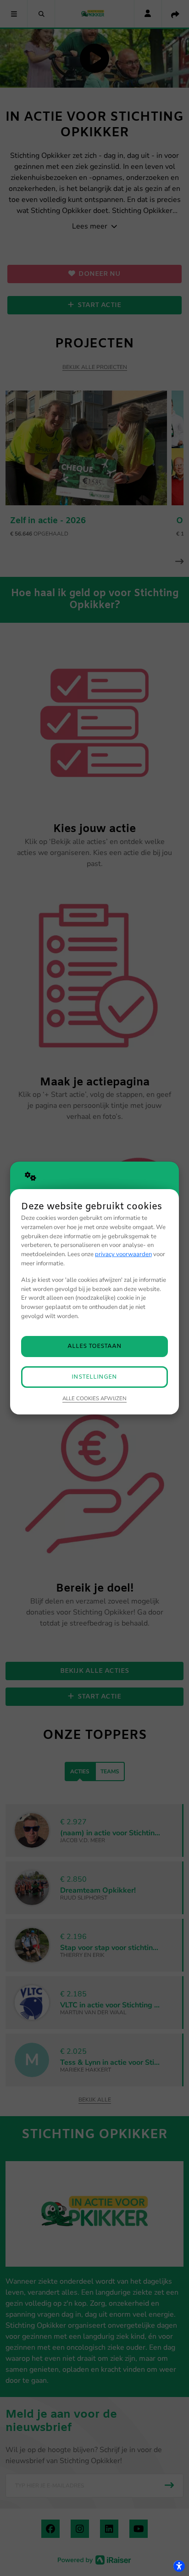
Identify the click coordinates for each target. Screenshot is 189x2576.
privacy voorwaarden (123, 1254)
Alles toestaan (94, 1346)
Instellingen (94, 1377)
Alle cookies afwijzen (94, 1398)
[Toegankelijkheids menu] (179, 2566)
